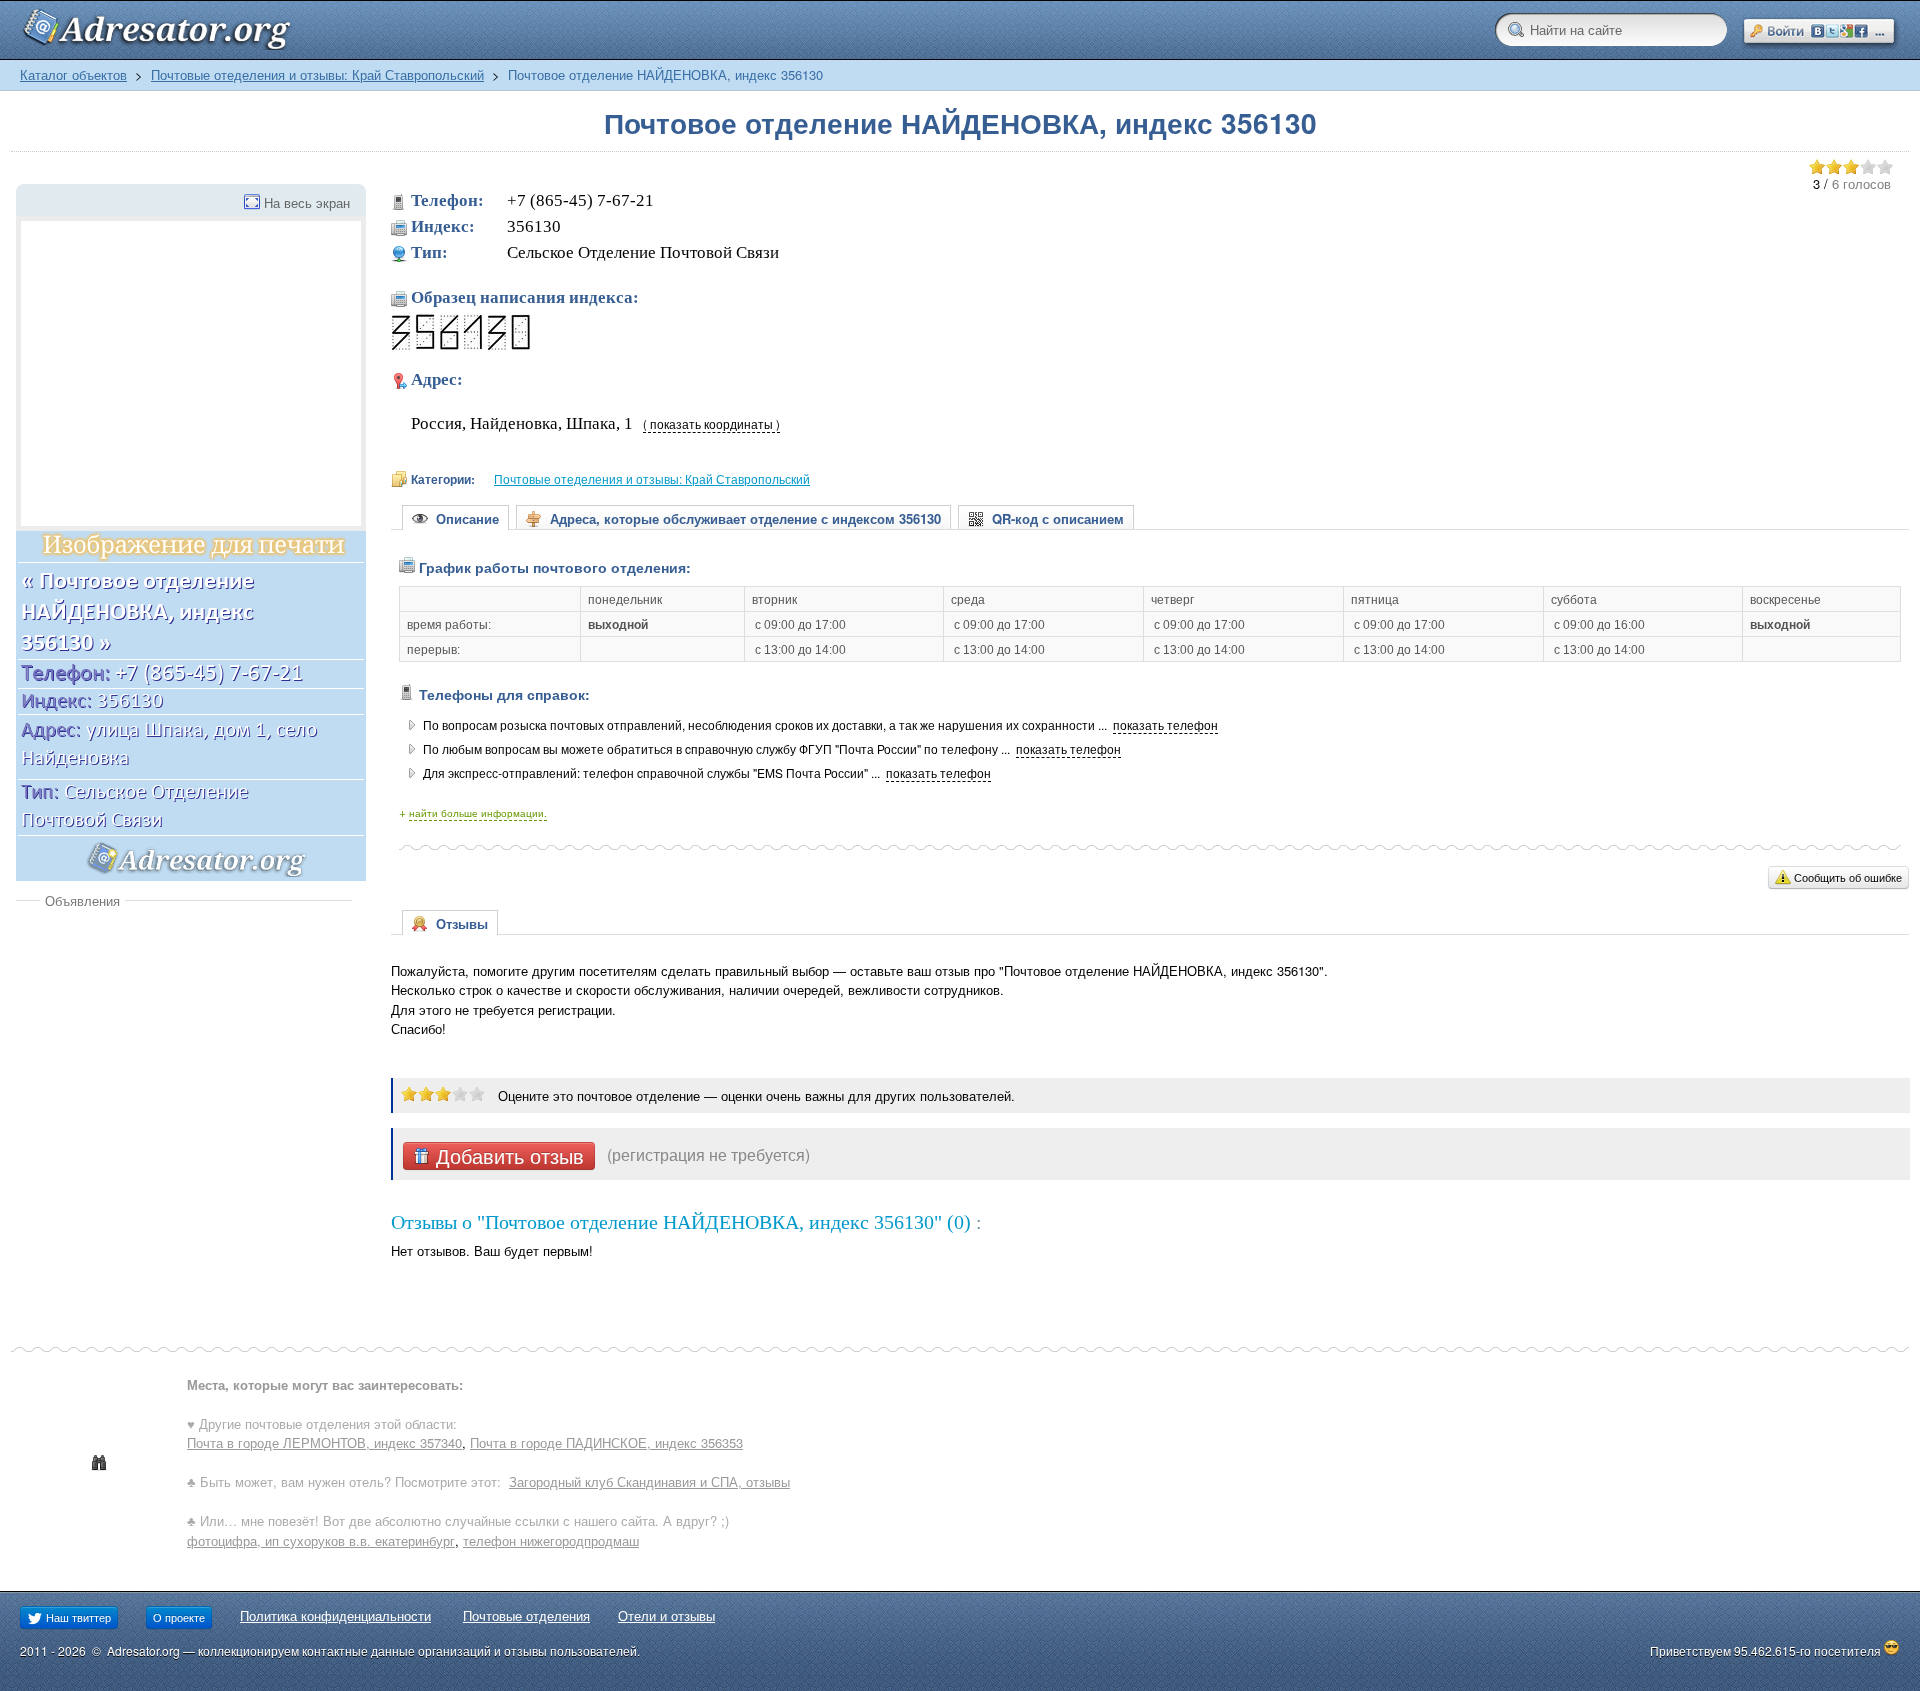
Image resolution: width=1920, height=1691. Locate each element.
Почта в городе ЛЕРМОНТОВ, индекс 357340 (324, 1442)
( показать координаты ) (711, 424)
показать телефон (1165, 725)
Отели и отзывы (666, 1615)
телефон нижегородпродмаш (551, 1540)
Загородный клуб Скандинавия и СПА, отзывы (649, 1481)
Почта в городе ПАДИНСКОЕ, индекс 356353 (606, 1442)
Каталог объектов (73, 74)
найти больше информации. (478, 813)
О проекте (179, 1617)
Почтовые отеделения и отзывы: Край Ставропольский (317, 74)
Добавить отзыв (507, 1156)
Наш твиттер (77, 1617)
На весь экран (307, 202)
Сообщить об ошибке (1848, 877)
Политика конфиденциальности (335, 1615)
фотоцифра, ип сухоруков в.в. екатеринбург (321, 1540)
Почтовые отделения (526, 1615)
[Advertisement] (184, 1060)
